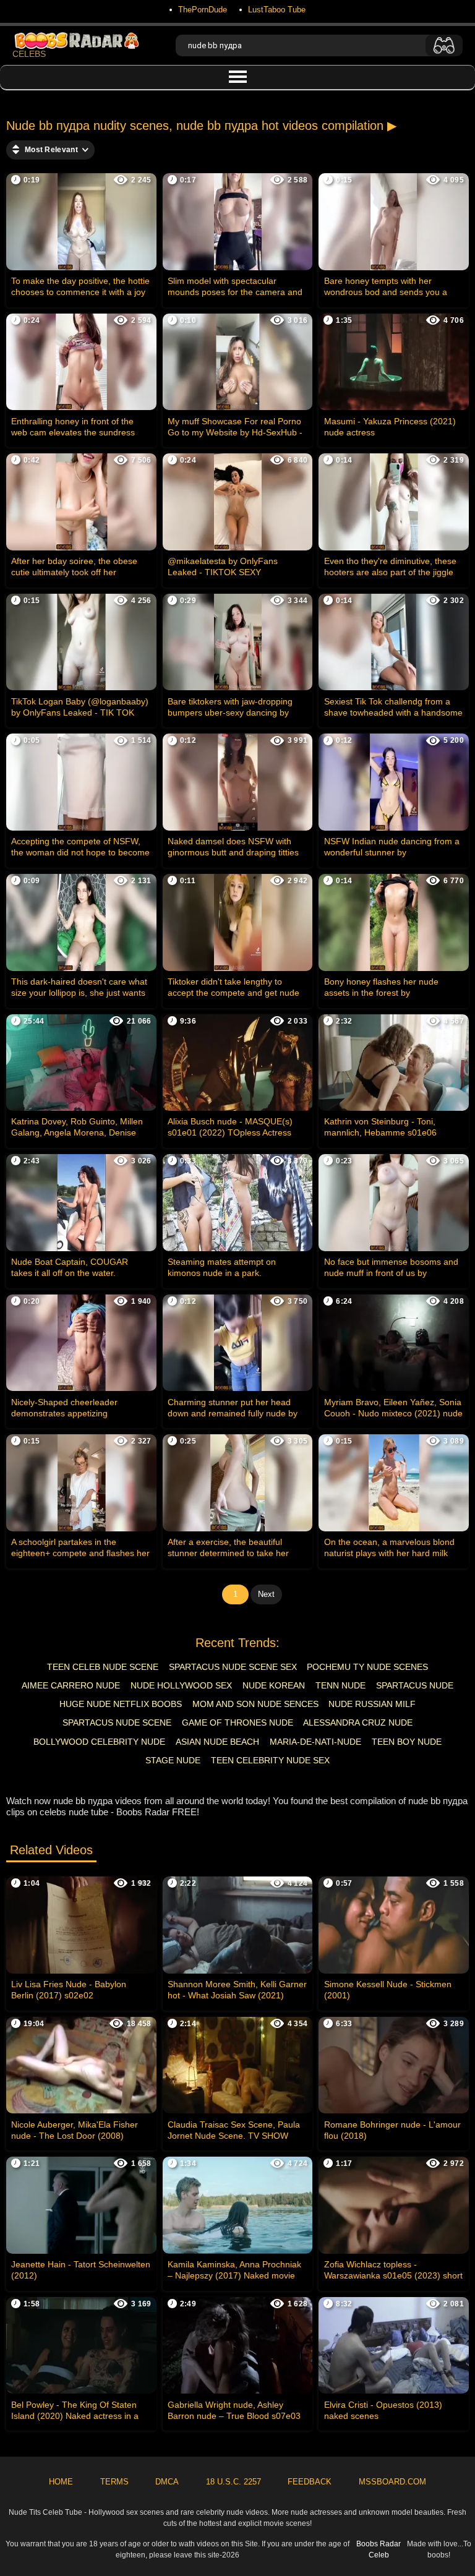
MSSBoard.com (392, 2482)
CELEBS (29, 54)
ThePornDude (203, 10)
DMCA (167, 2482)
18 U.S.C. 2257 (233, 2482)
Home (61, 2482)
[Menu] (237, 77)
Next (266, 1594)
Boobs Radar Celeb (379, 2549)
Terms (114, 2482)
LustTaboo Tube (277, 10)
